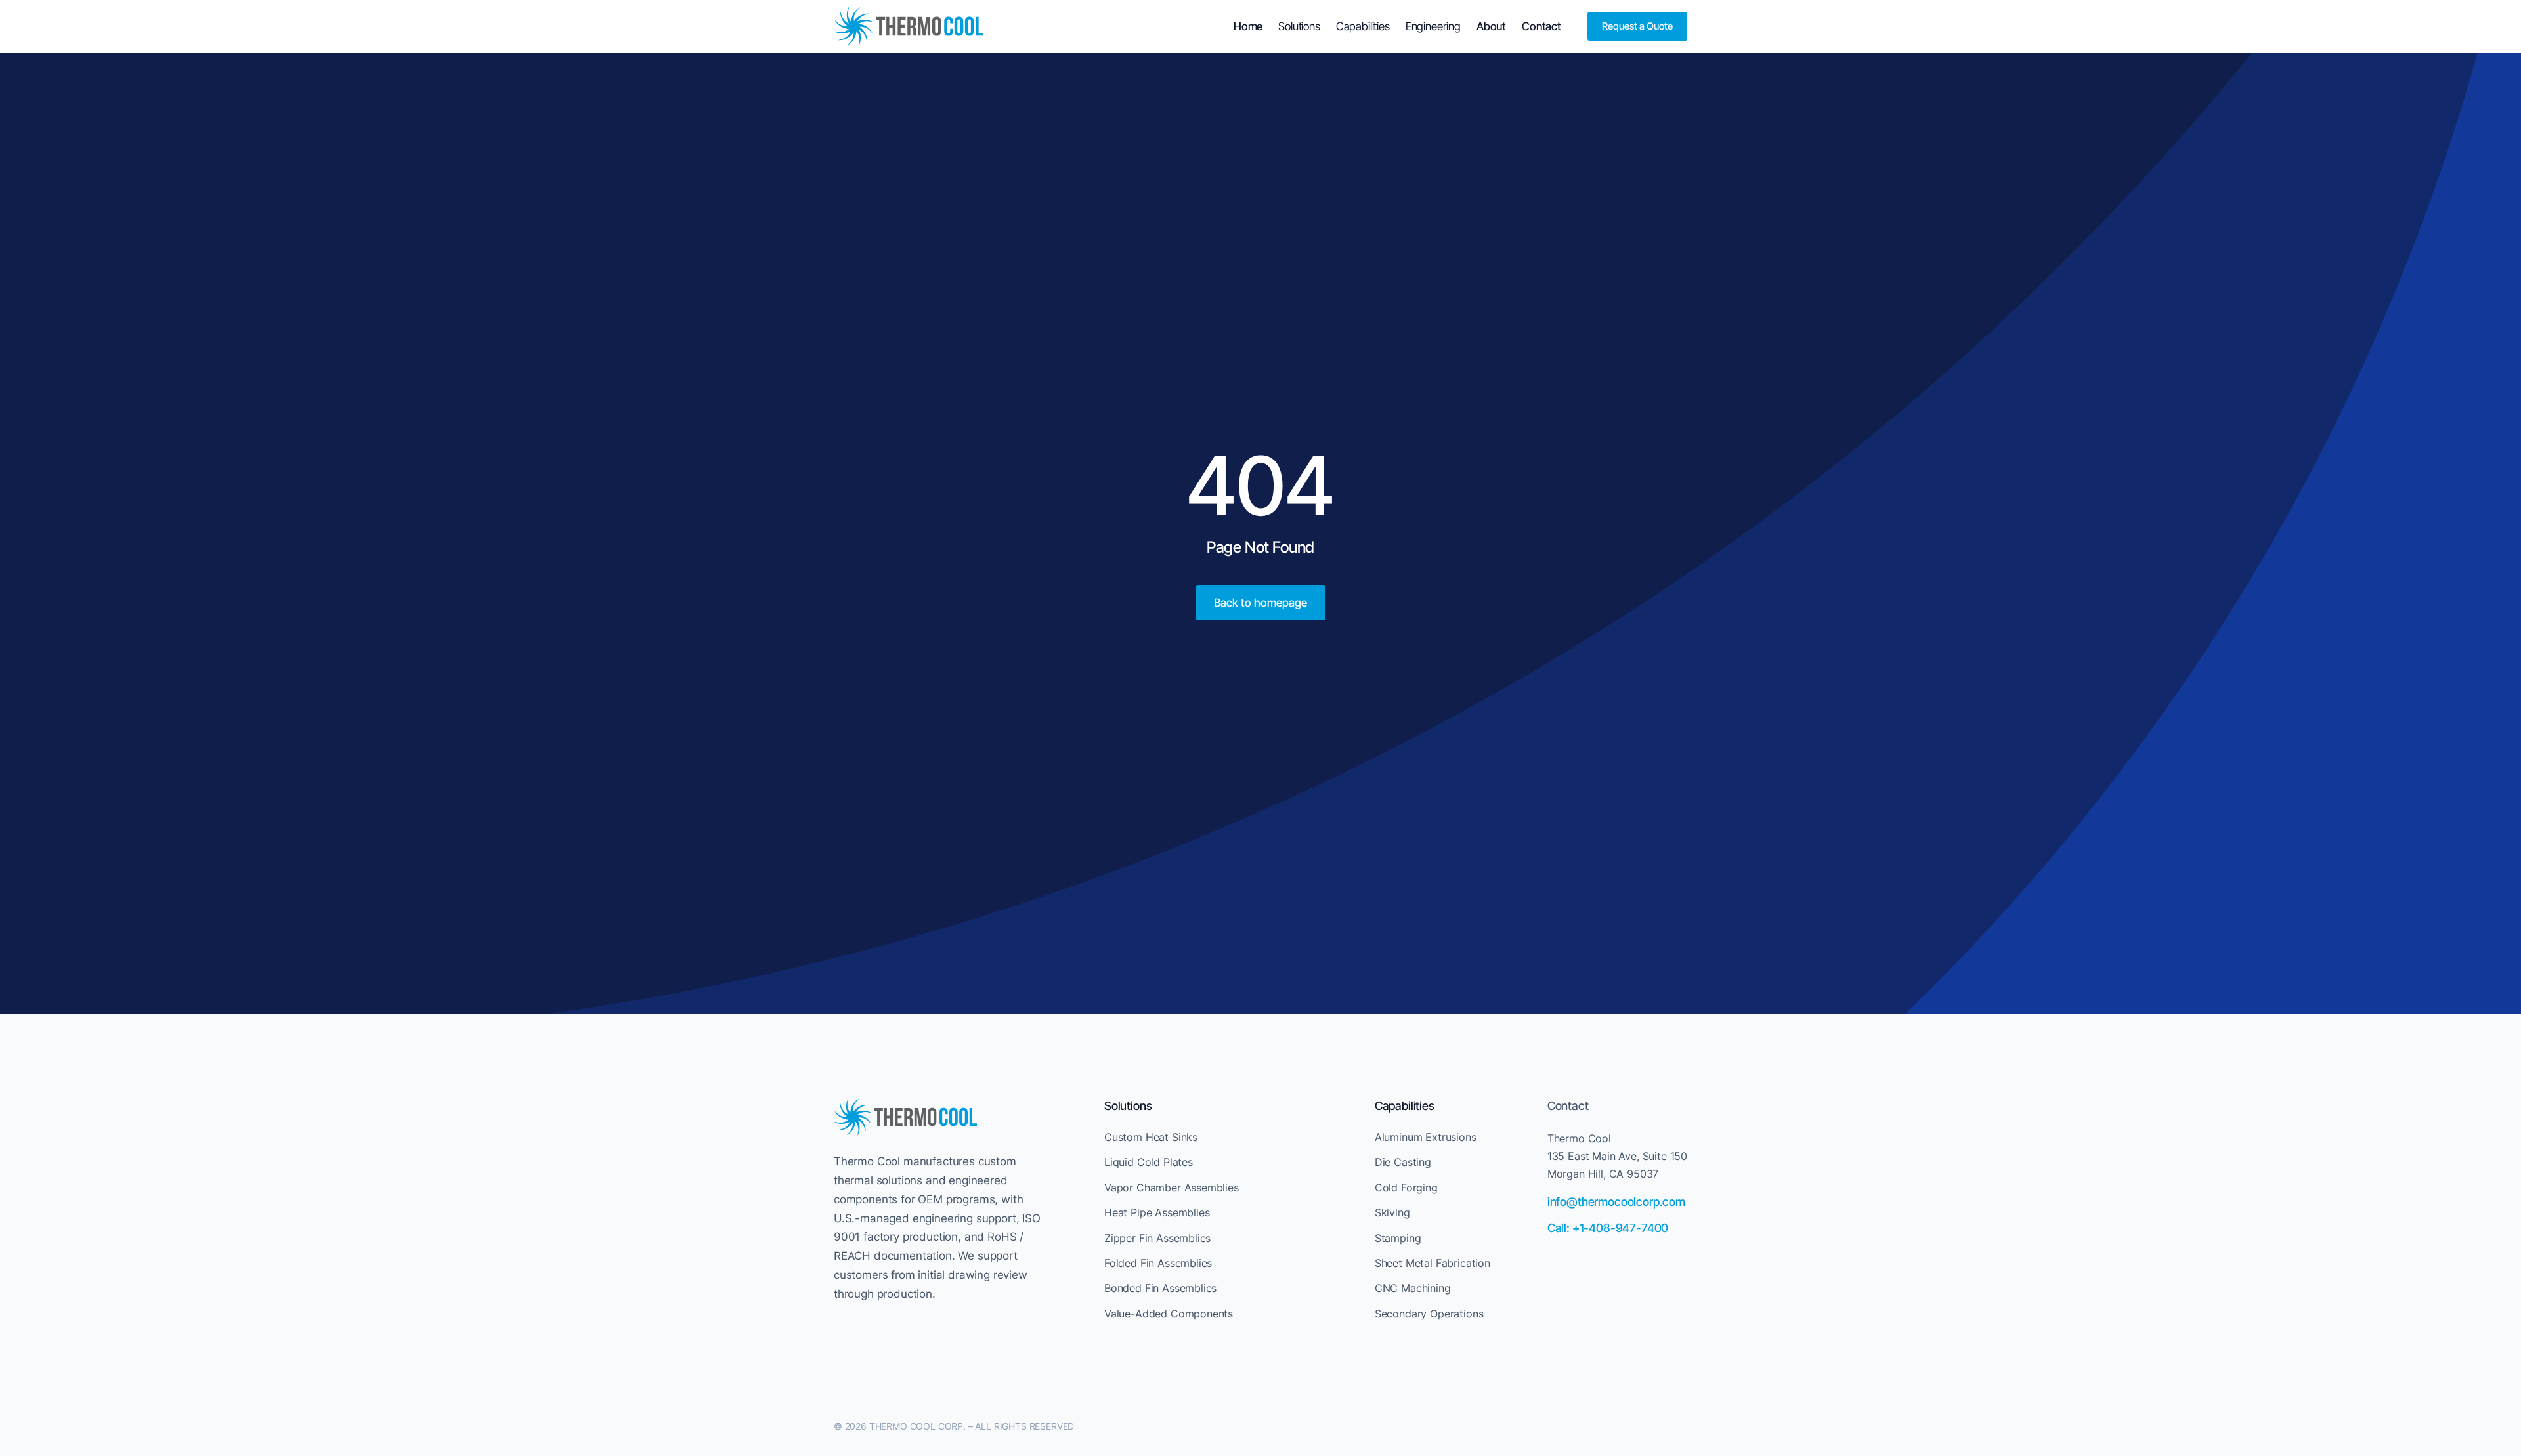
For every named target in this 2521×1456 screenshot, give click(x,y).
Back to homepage (1260, 603)
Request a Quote (1637, 26)
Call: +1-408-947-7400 (1608, 1228)
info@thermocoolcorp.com (1616, 1202)
